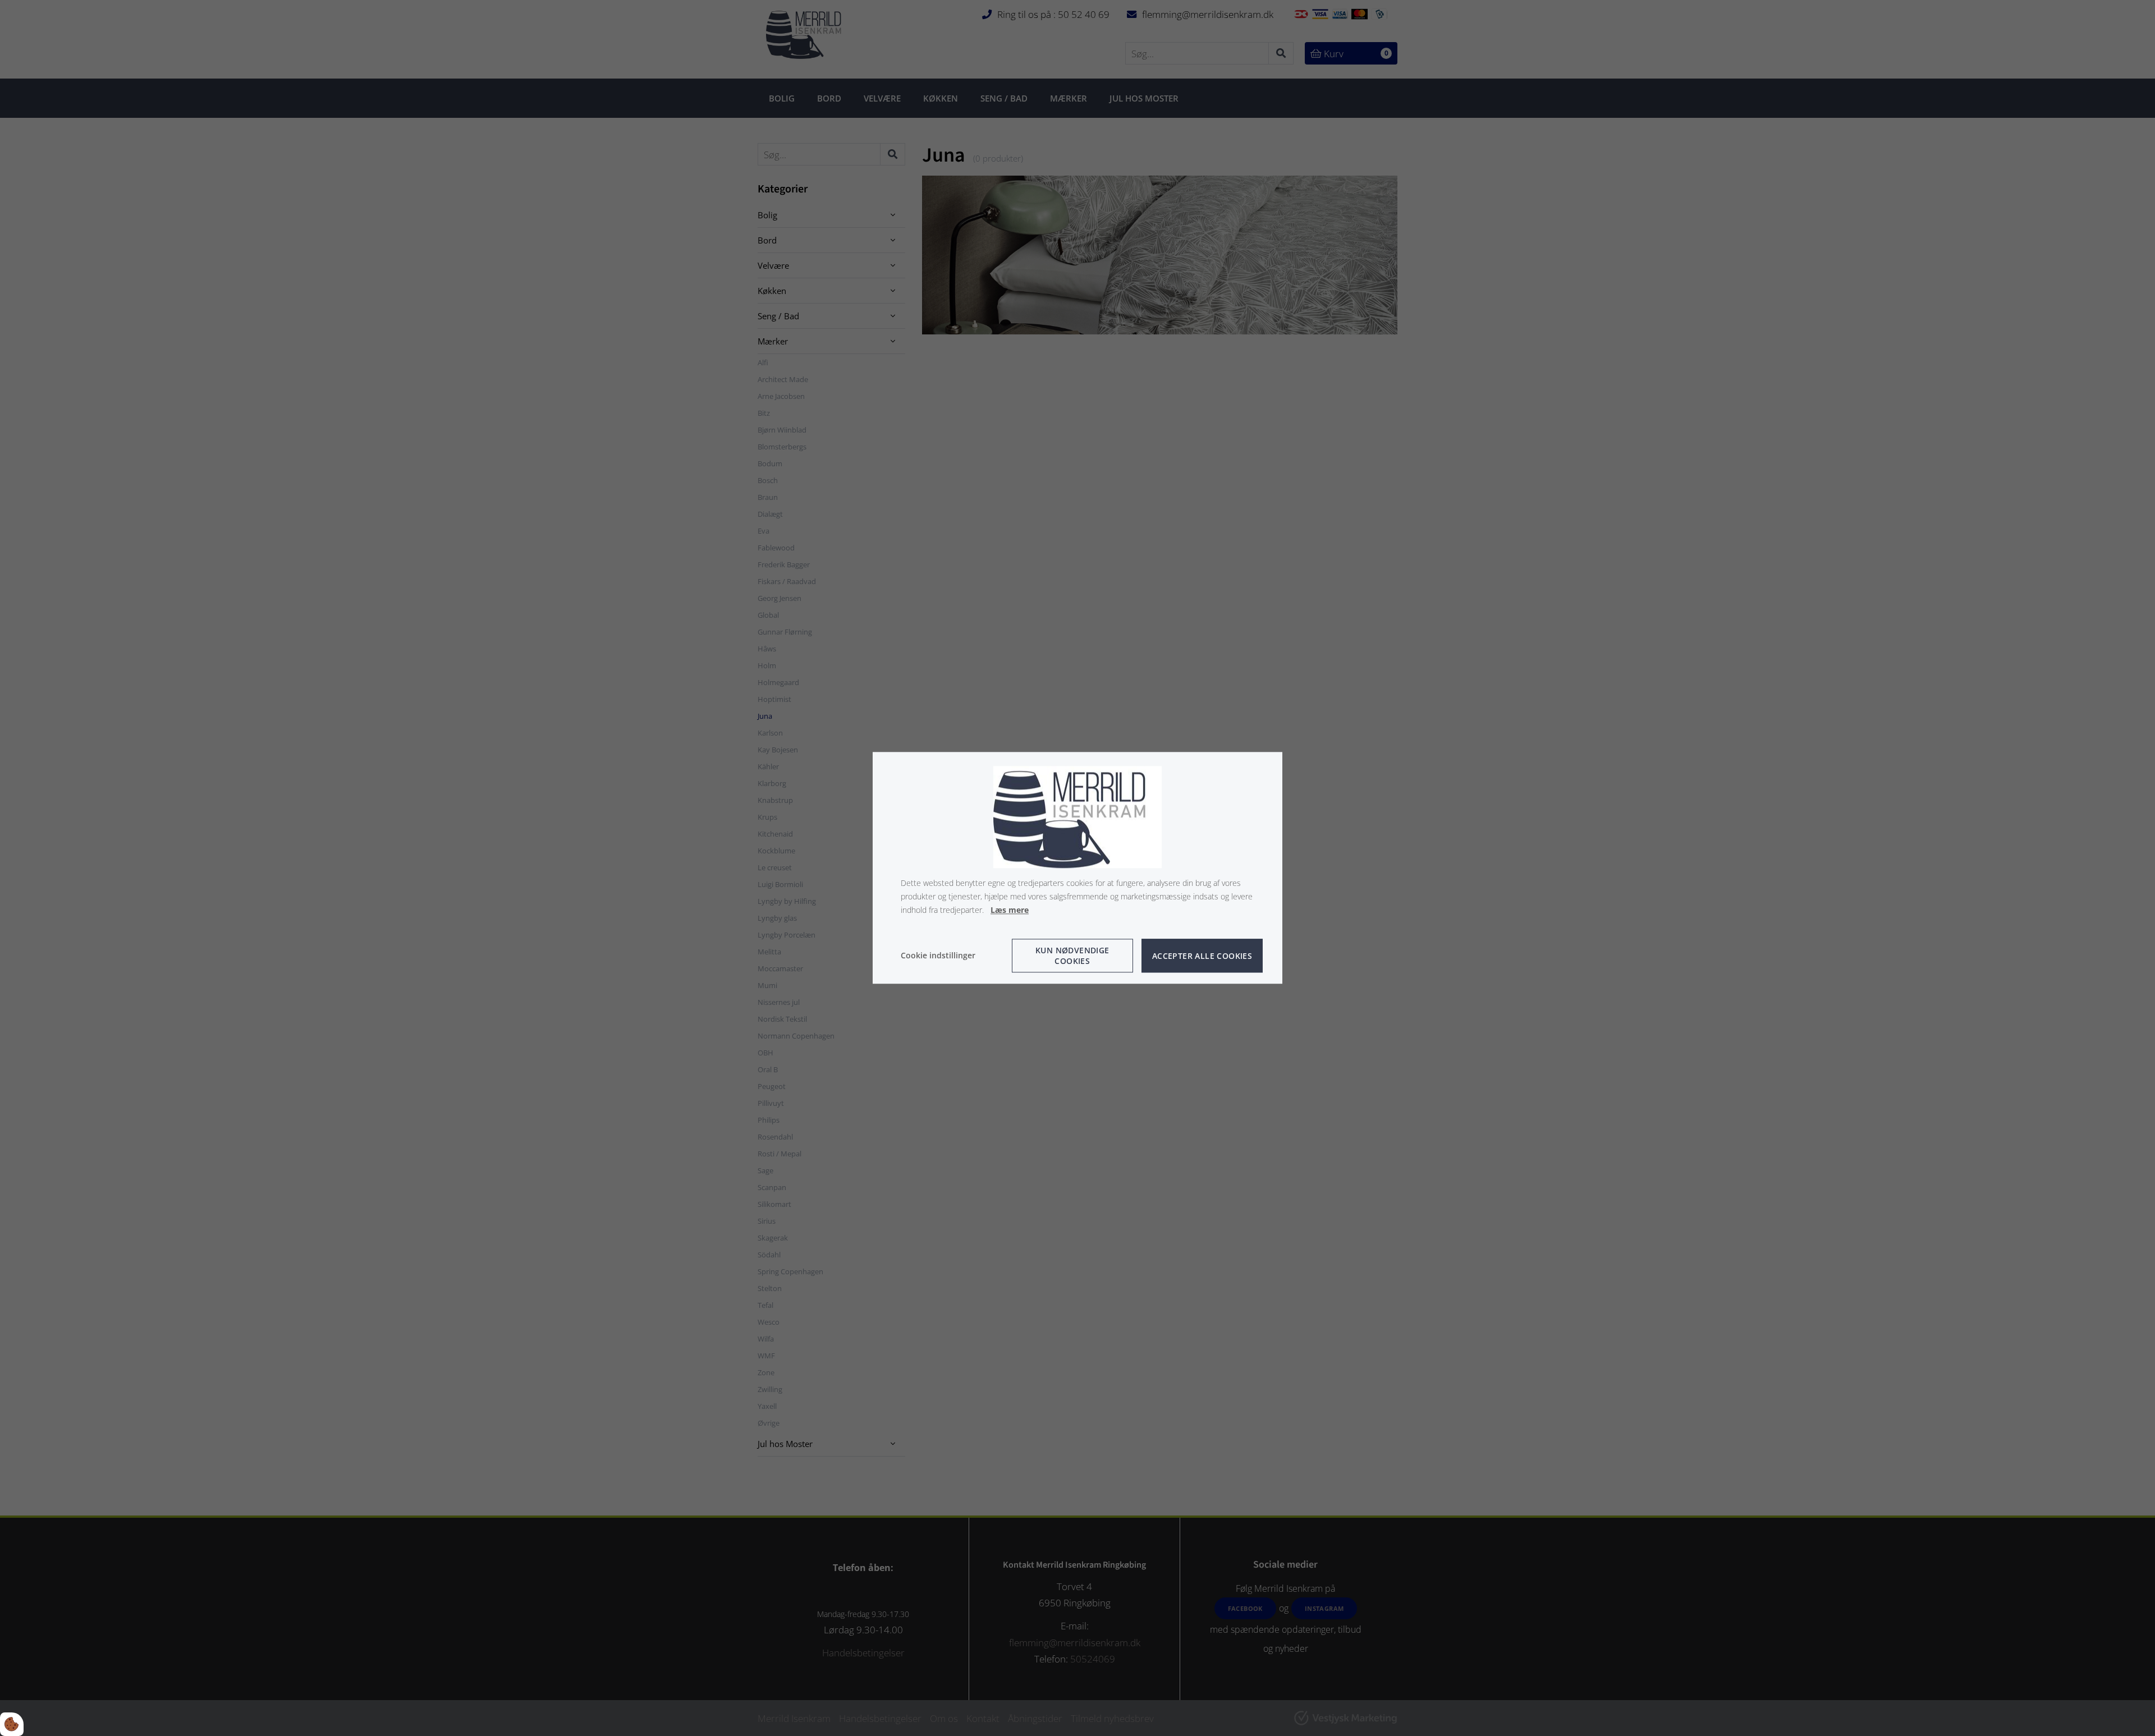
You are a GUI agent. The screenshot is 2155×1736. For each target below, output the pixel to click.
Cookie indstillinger (938, 956)
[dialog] (1077, 868)
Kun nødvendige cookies (1072, 956)
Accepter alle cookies (1202, 956)
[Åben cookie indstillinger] (12, 1724)
